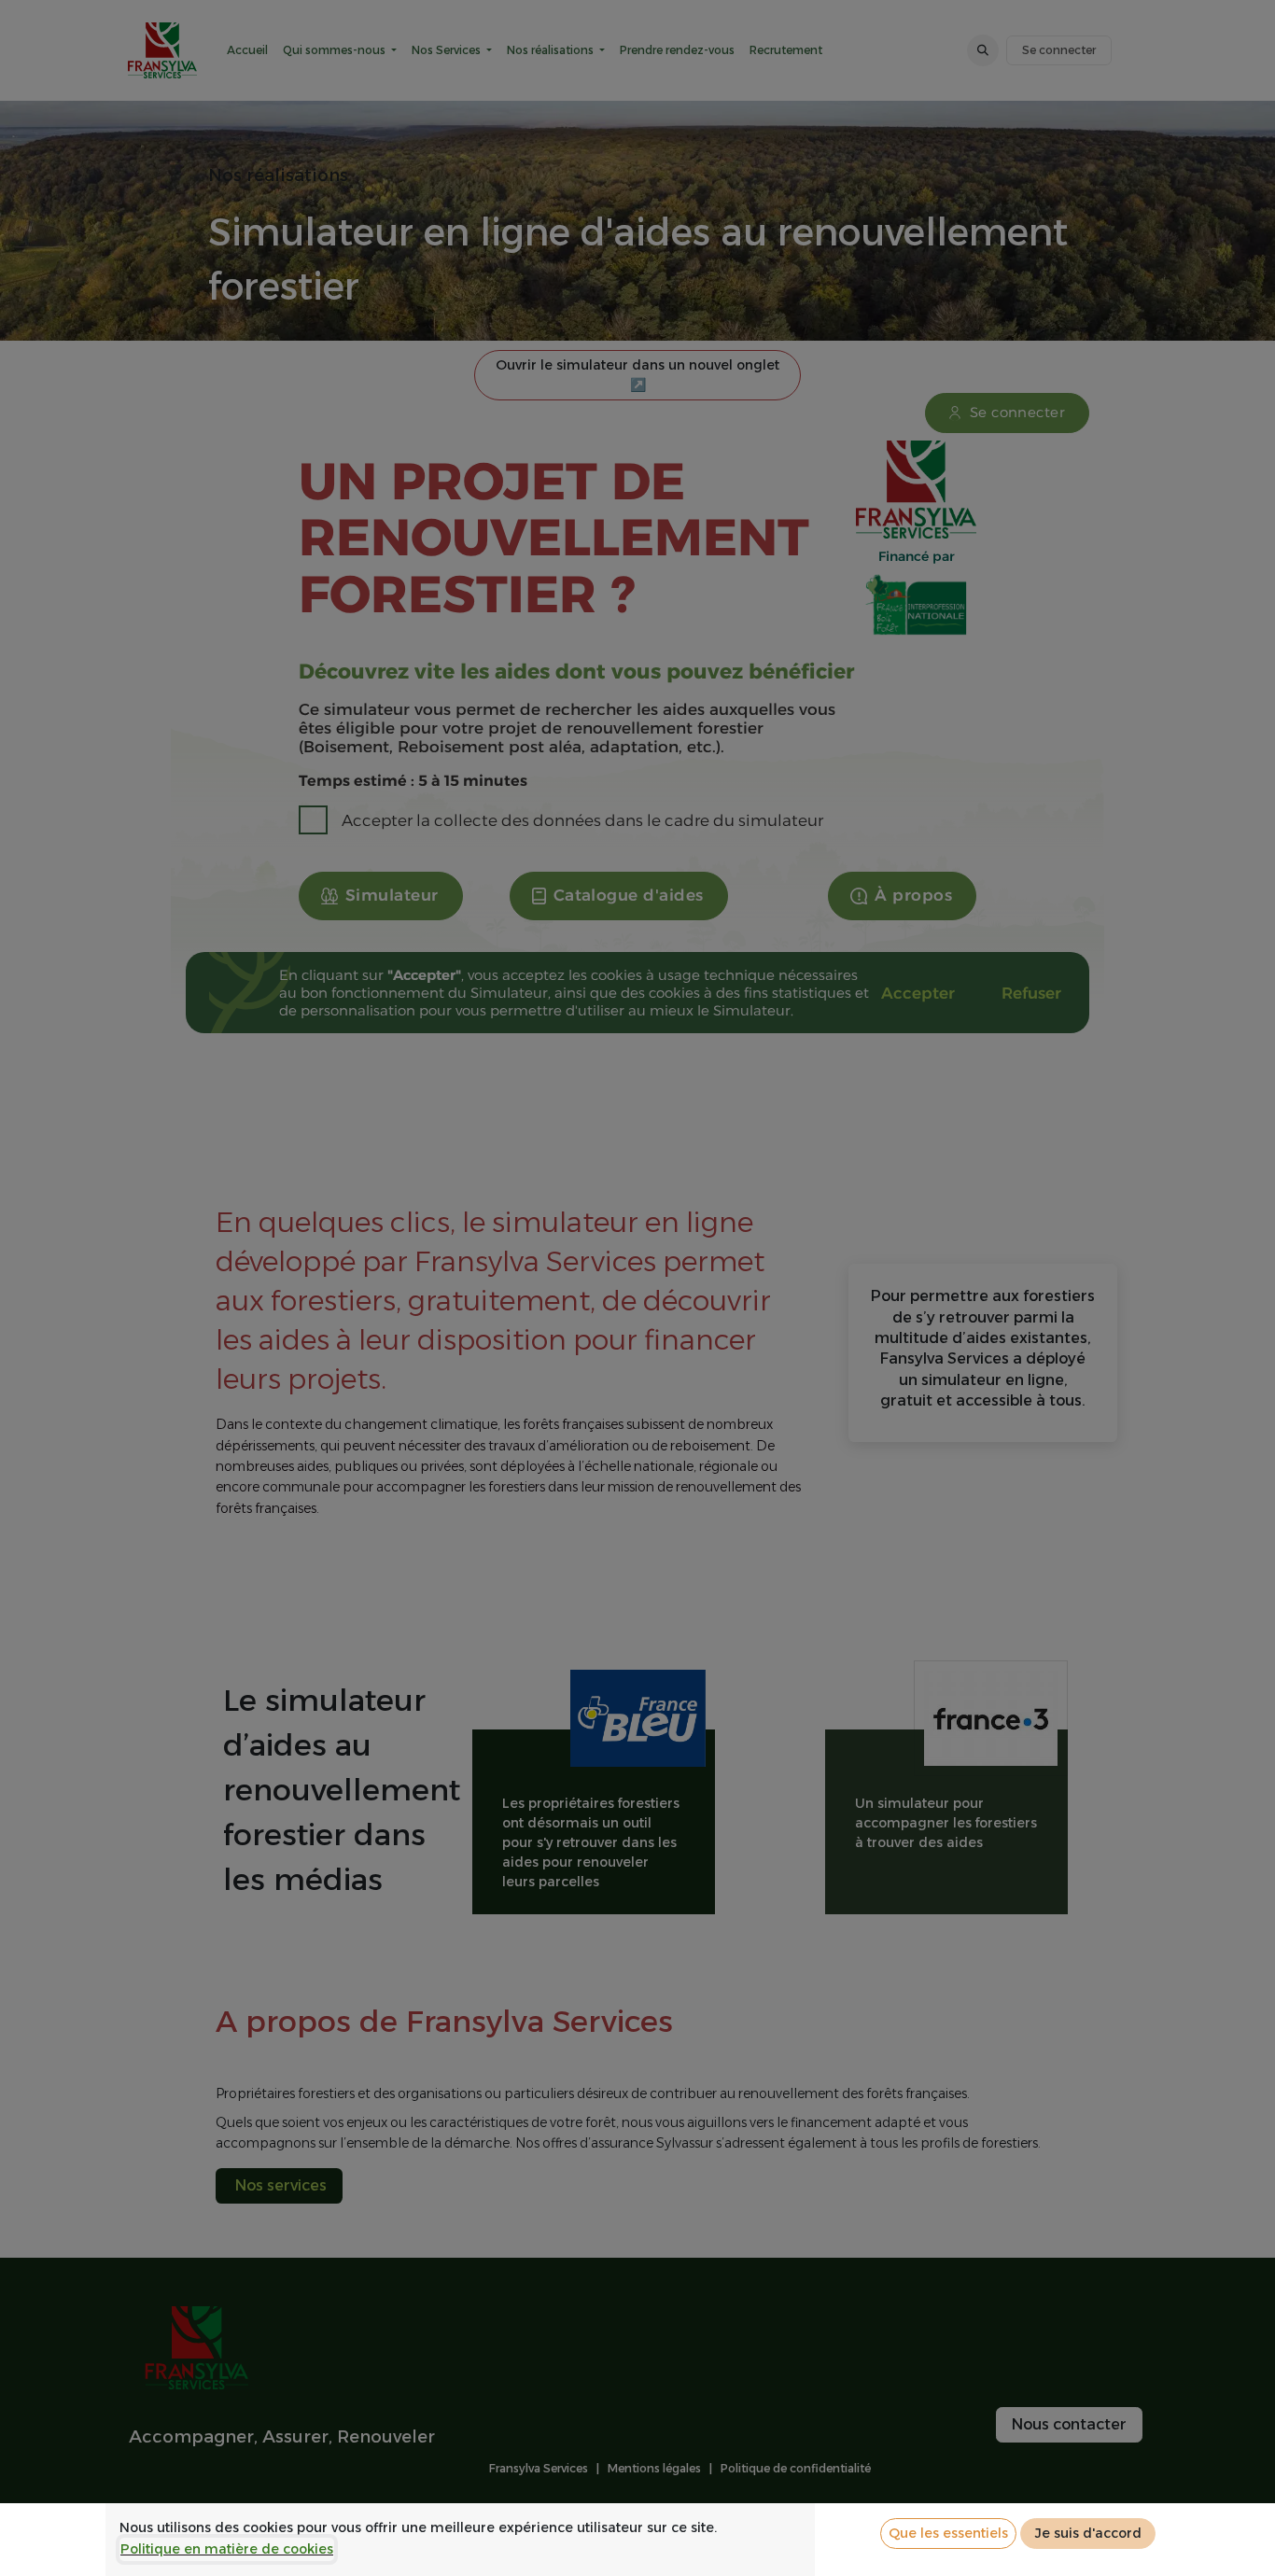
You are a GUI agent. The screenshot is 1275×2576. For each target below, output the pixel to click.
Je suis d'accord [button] (1088, 2533)
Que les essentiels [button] (948, 2533)
